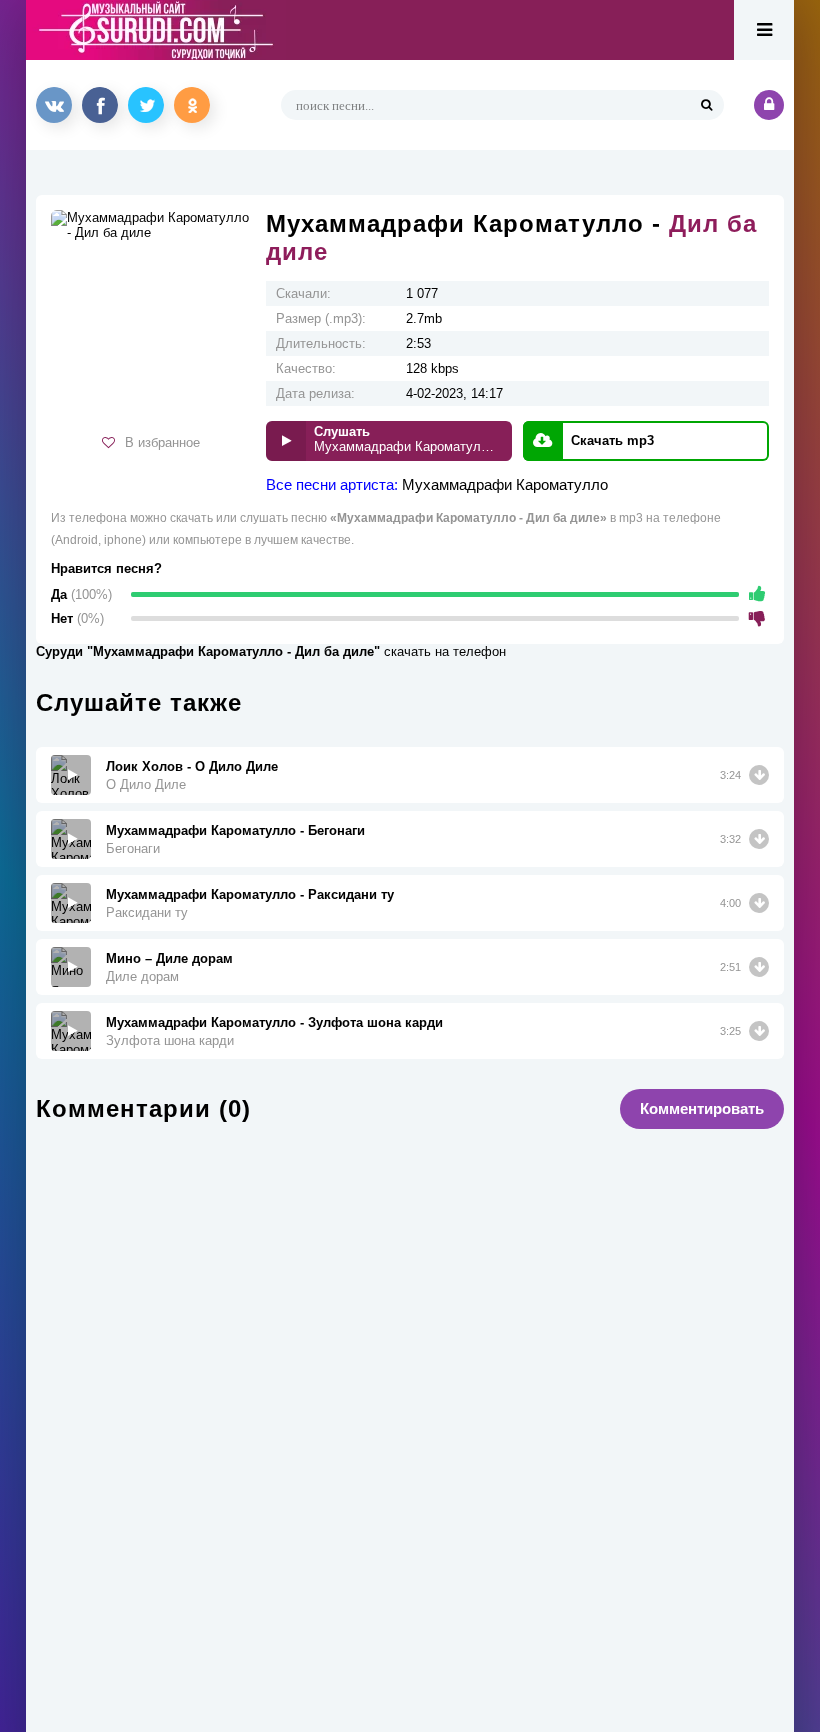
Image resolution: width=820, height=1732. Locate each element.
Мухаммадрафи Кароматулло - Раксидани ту (250, 894)
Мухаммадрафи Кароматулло (505, 484)
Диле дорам (142, 976)
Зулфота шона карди (170, 1040)
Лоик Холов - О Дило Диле (192, 766)
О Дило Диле (146, 784)
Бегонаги (133, 848)
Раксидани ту (147, 912)
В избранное (162, 442)
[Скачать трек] (759, 775)
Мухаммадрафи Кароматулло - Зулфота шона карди (274, 1022)
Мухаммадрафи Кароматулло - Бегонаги (235, 830)
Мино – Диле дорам (169, 958)
